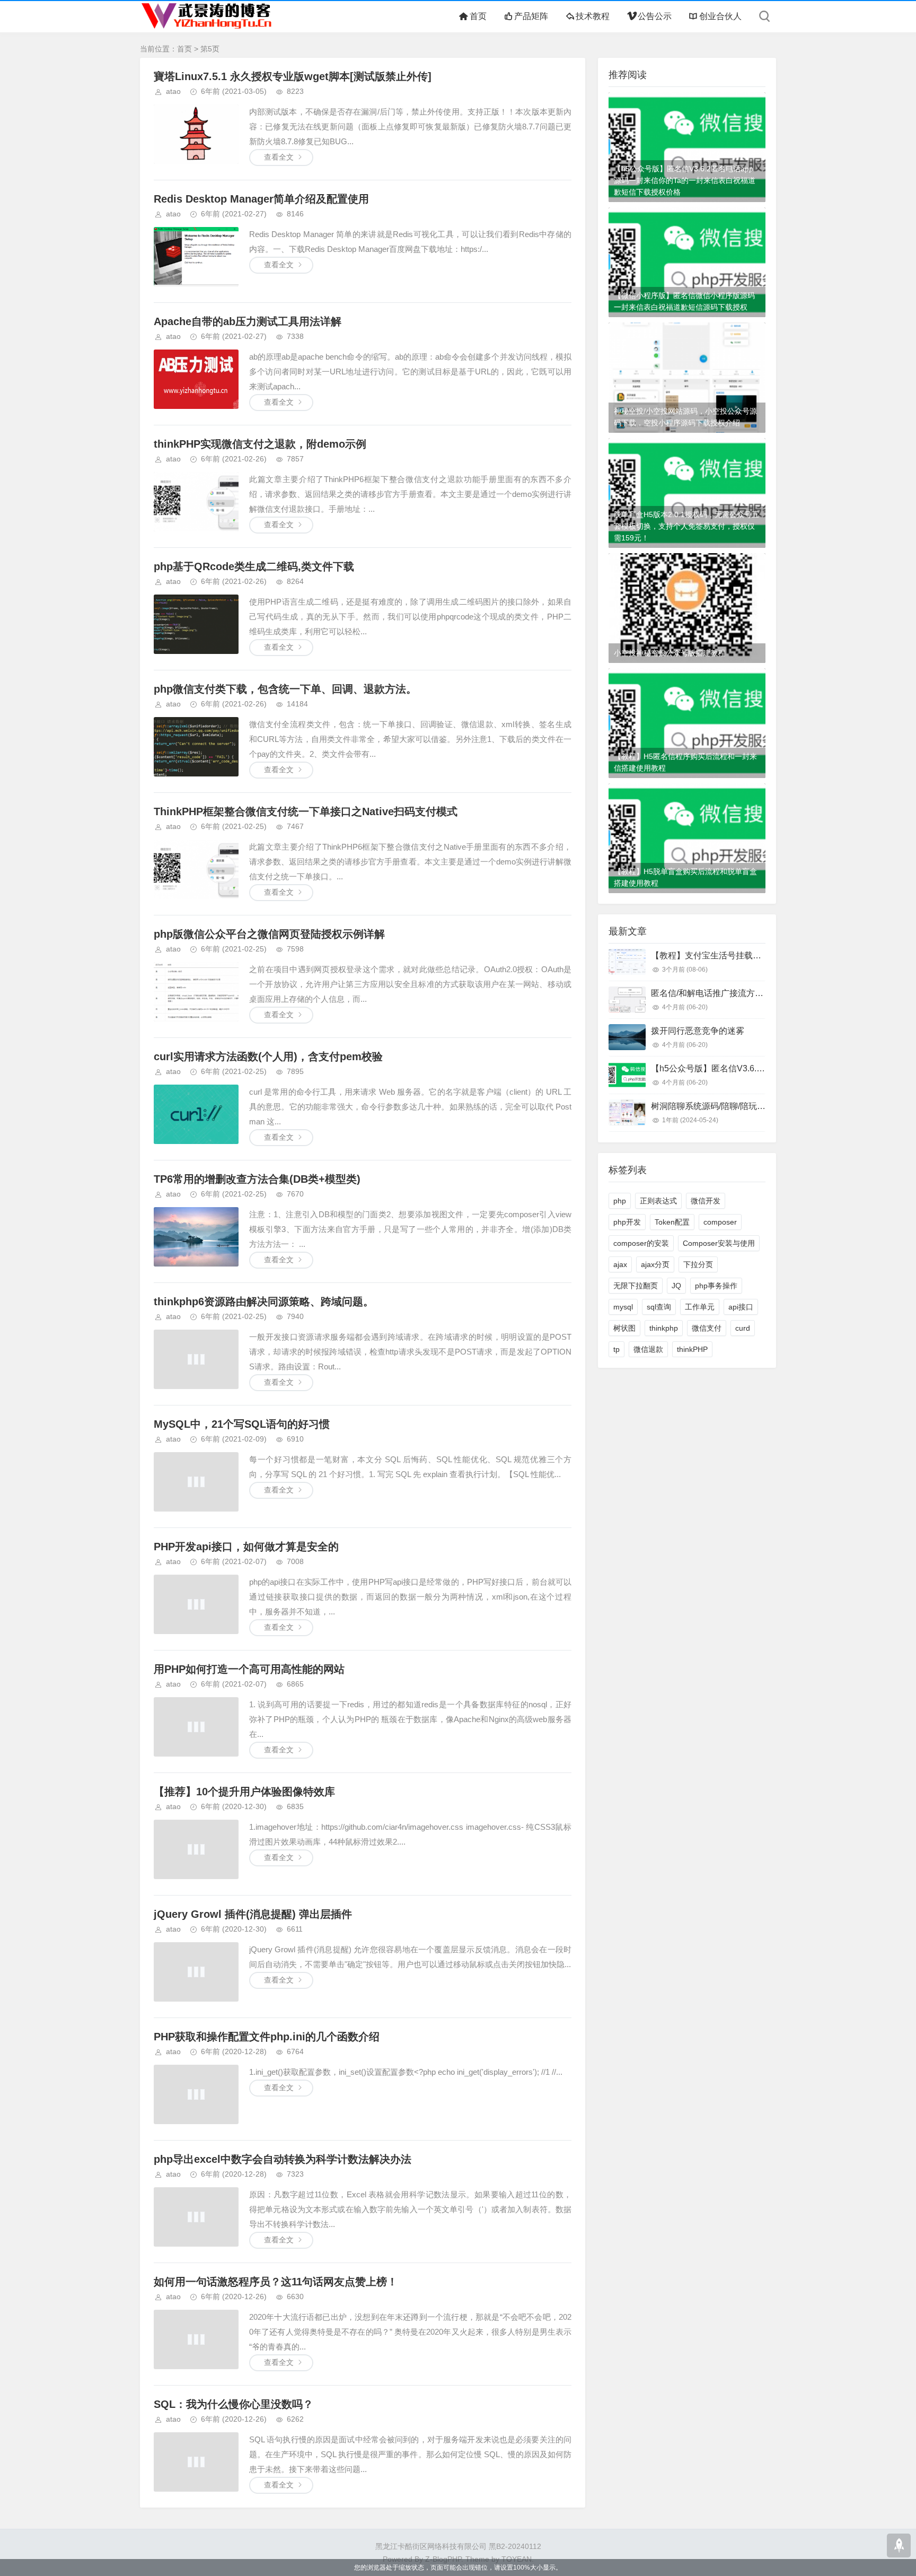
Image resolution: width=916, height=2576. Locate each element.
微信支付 (707, 1328)
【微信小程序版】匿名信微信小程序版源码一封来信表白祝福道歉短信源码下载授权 (684, 301)
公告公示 (654, 16)
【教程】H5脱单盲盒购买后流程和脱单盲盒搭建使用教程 (685, 877)
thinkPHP (692, 1349)
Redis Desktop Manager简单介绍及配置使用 (261, 199)
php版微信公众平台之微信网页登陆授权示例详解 (269, 934)
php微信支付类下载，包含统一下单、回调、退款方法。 (285, 689)
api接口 (741, 1307)
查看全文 (279, 157)
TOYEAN (517, 2559)
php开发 (627, 1222)
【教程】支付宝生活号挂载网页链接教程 (727, 955)
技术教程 (593, 16)
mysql (623, 1307)
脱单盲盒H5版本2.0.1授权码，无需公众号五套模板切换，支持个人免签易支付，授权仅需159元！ (686, 526)
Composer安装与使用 (719, 1243)
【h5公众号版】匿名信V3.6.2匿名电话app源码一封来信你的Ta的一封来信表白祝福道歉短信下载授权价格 (685, 180)
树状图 (624, 1328)
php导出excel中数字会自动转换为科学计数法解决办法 (283, 2159)
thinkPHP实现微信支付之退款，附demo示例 (260, 444)
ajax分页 (655, 1264)
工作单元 (700, 1307)
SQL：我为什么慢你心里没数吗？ (234, 2404)
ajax (620, 1264)
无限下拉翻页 (636, 1286)
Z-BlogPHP (443, 2559)
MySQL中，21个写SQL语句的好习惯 (242, 1424)
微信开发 (706, 1201)
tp (616, 1349)
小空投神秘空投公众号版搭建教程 (670, 653)
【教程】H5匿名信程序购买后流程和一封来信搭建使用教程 (685, 762)
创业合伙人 (720, 16)
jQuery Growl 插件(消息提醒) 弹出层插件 (253, 1914)
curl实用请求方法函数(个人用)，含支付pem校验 (268, 1056)
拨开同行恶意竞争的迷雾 (698, 1031)
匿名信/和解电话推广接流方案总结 (716, 993)
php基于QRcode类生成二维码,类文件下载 (254, 566)
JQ (676, 1286)
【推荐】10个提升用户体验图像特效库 (244, 1792)
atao (173, 91)
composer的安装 (641, 1243)
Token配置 (672, 1222)
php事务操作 (716, 1286)
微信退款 (648, 1349)
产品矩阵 (531, 16)
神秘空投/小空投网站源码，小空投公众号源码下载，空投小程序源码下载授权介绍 (685, 417)
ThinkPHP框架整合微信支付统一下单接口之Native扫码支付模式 (306, 811)
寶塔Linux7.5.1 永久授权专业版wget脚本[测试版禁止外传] (293, 76)
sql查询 (659, 1307)
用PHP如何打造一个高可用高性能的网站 (249, 1669)
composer (720, 1222)
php (620, 1201)
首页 (478, 16)
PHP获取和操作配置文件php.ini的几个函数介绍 (267, 2037)
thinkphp (664, 1328)
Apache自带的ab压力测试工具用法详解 (248, 321)
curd (743, 1328)
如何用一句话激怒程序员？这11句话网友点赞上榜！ (276, 2282)
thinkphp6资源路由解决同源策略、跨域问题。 (264, 1302)
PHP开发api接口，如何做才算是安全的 (246, 1547)
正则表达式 (658, 1201)
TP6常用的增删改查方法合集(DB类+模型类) (257, 1179)
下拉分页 (698, 1264)
